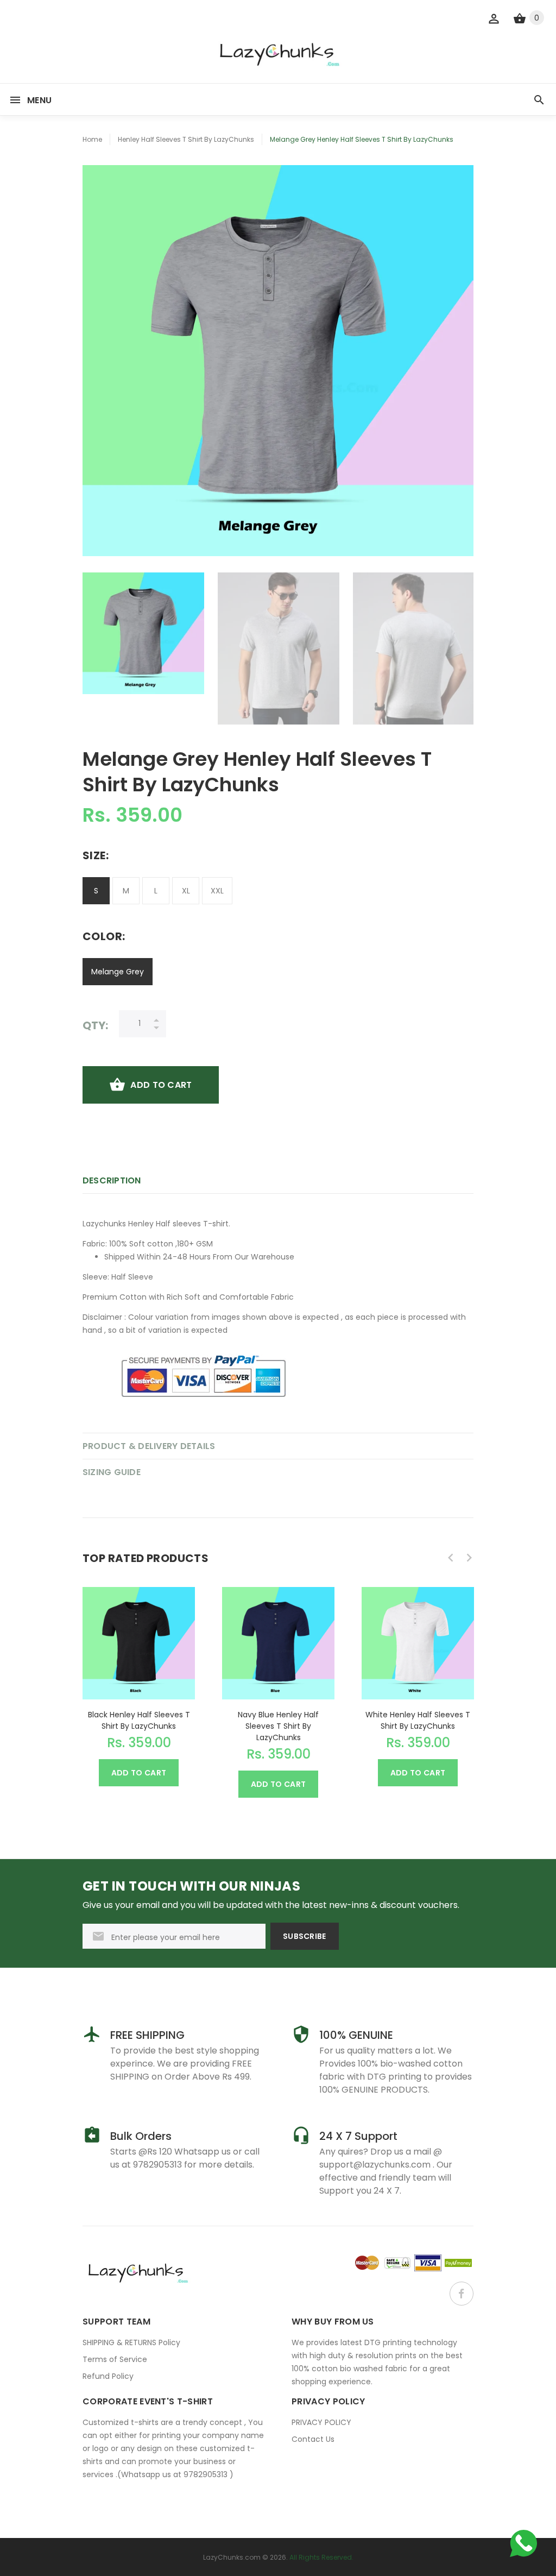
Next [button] (460, 648)
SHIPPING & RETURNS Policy (131, 2342)
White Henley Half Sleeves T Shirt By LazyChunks (418, 1720)
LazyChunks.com (232, 2557)
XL (186, 891)
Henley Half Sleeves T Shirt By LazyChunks (186, 139)
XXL (217, 891)
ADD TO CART (161, 1085)
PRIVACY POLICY (321, 2422)
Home (92, 139)
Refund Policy (108, 2376)
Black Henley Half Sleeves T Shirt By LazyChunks (139, 1720)
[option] (143, 633)
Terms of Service (115, 2359)
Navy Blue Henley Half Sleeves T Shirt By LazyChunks (278, 1726)
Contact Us (313, 2439)
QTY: (95, 1025)
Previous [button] (96, 648)
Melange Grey (118, 972)
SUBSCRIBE (305, 1936)
